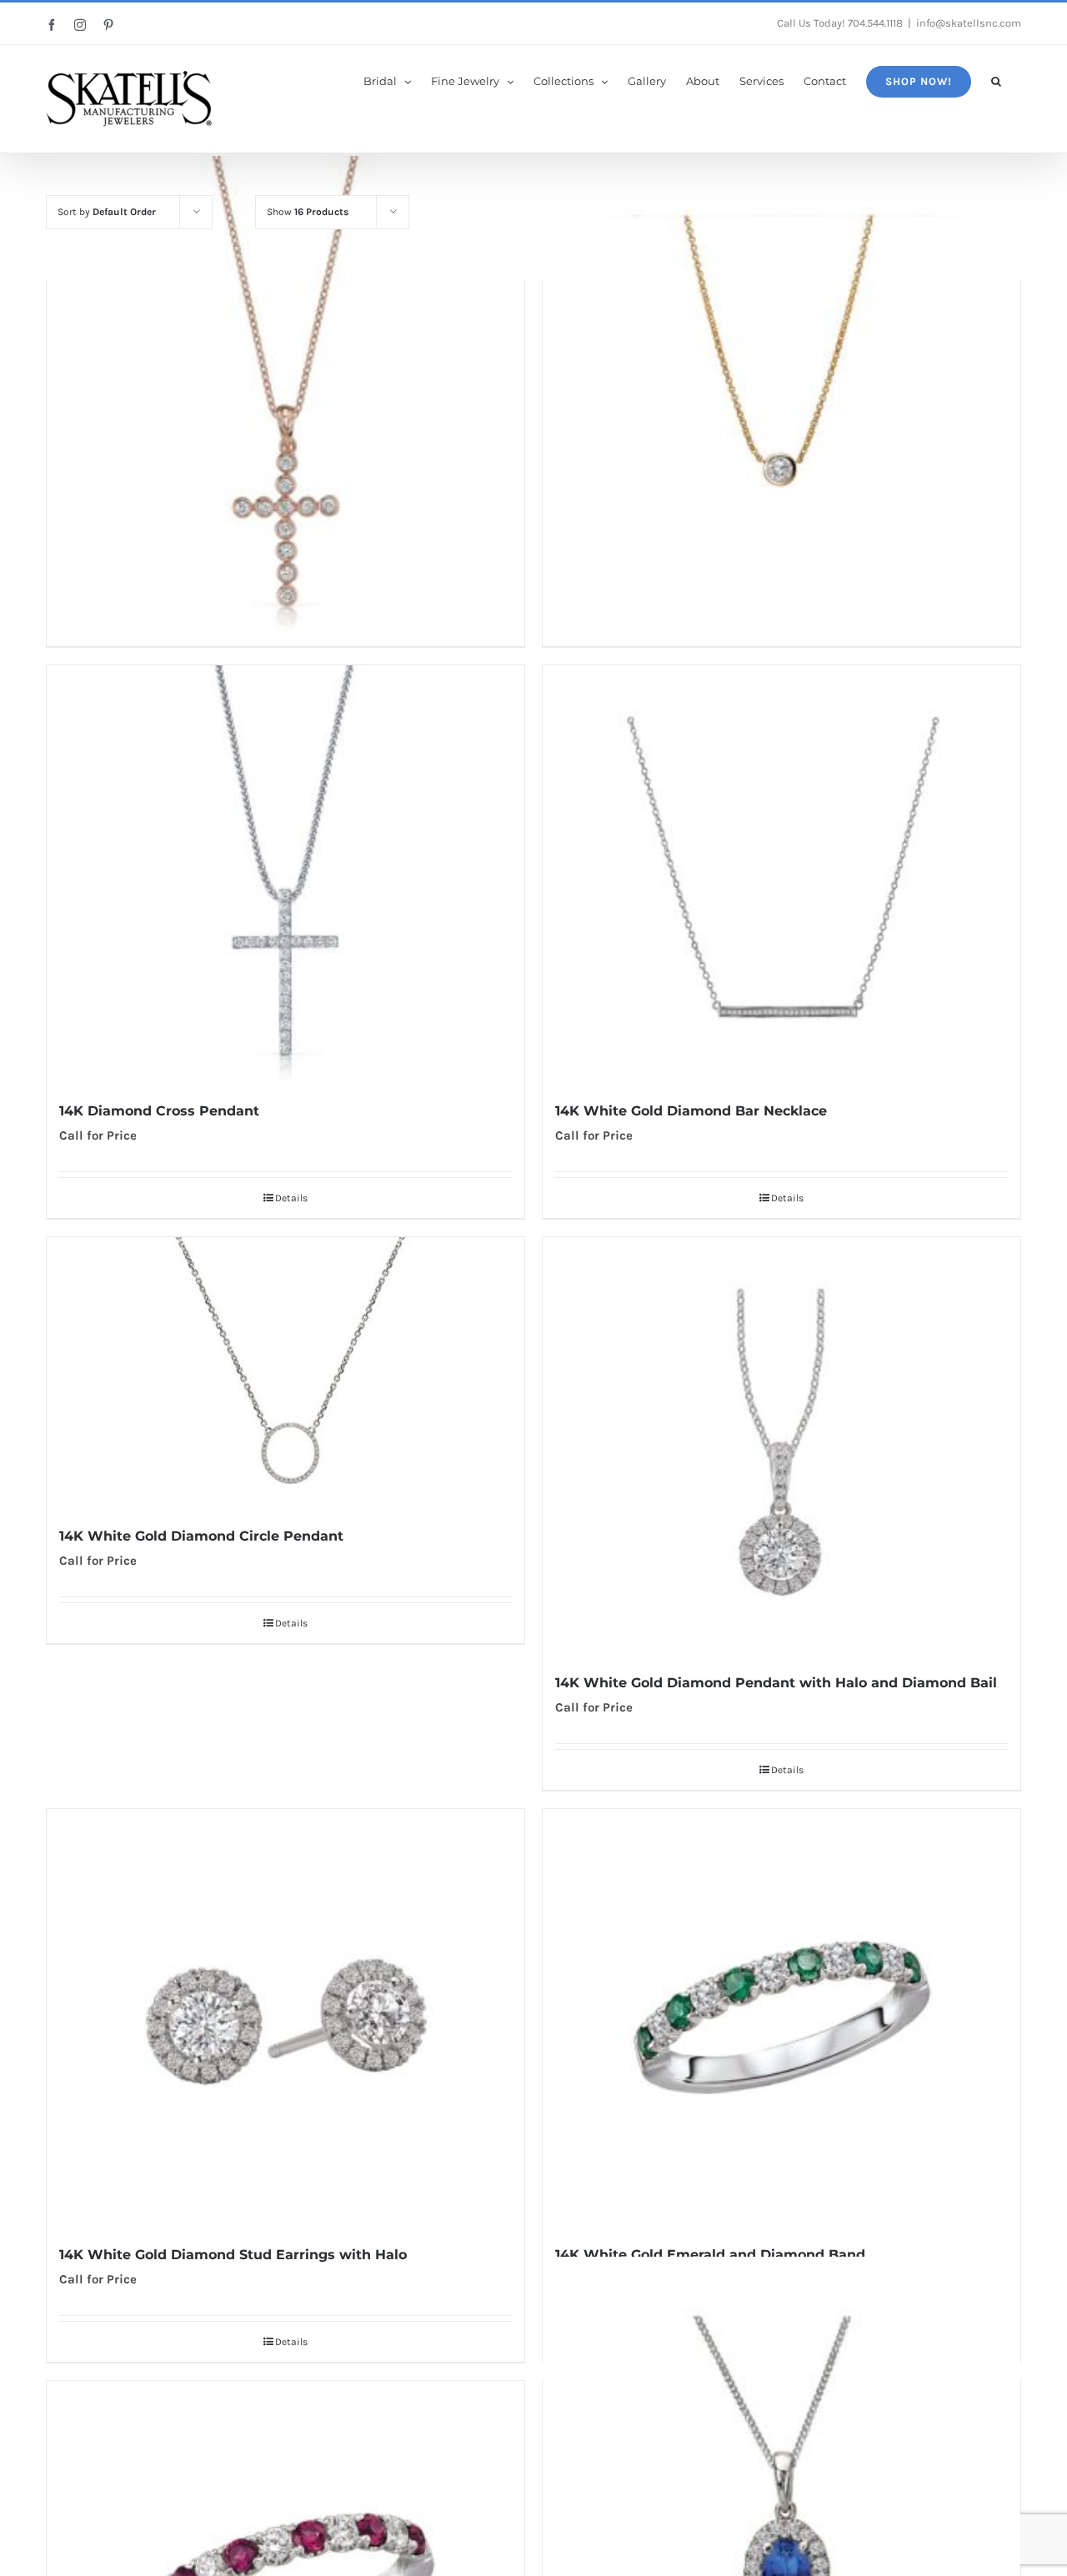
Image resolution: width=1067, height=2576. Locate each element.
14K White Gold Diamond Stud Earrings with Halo (233, 2255)
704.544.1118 (875, 23)
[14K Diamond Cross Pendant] (286, 874)
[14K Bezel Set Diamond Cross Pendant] (286, 395)
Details (291, 1198)
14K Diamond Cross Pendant (159, 1111)
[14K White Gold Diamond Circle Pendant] (286, 1372)
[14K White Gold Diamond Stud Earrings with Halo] (286, 2017)
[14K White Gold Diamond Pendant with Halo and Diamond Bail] (781, 1446)
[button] (996, 80)
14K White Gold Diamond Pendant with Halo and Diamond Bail (776, 1683)
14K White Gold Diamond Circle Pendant (201, 1536)
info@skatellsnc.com (969, 23)
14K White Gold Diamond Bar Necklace (691, 1111)
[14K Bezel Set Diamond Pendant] (781, 395)
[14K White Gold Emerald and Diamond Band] (781, 2017)
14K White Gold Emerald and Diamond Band (710, 2255)
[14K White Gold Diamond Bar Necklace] (781, 874)
